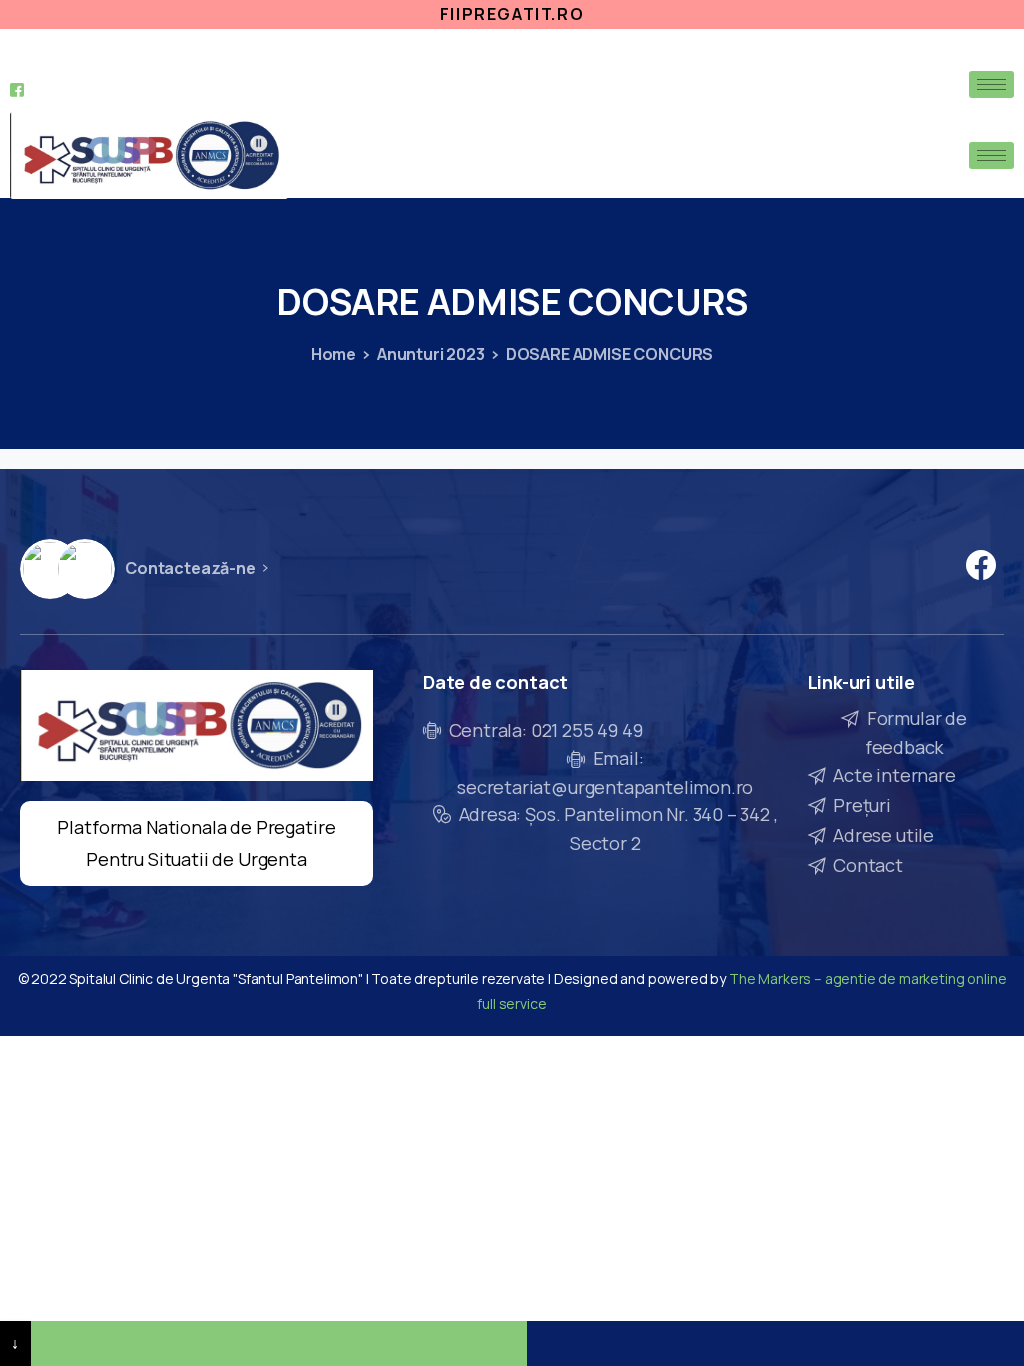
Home (333, 354)
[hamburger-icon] (991, 84)
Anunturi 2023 (431, 354)
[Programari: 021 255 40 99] (279, 1343)
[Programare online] (775, 1343)
